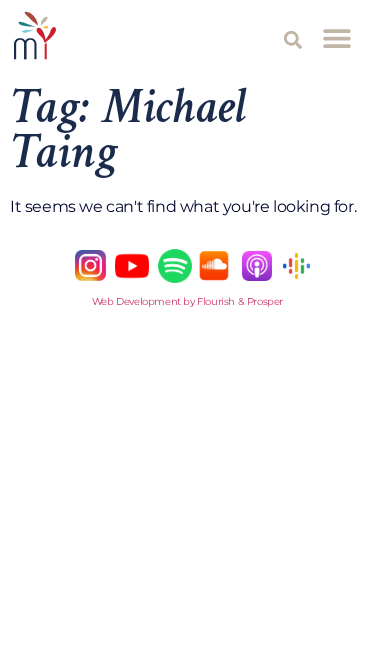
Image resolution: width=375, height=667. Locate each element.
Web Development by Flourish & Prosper (187, 301)
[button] (293, 39)
